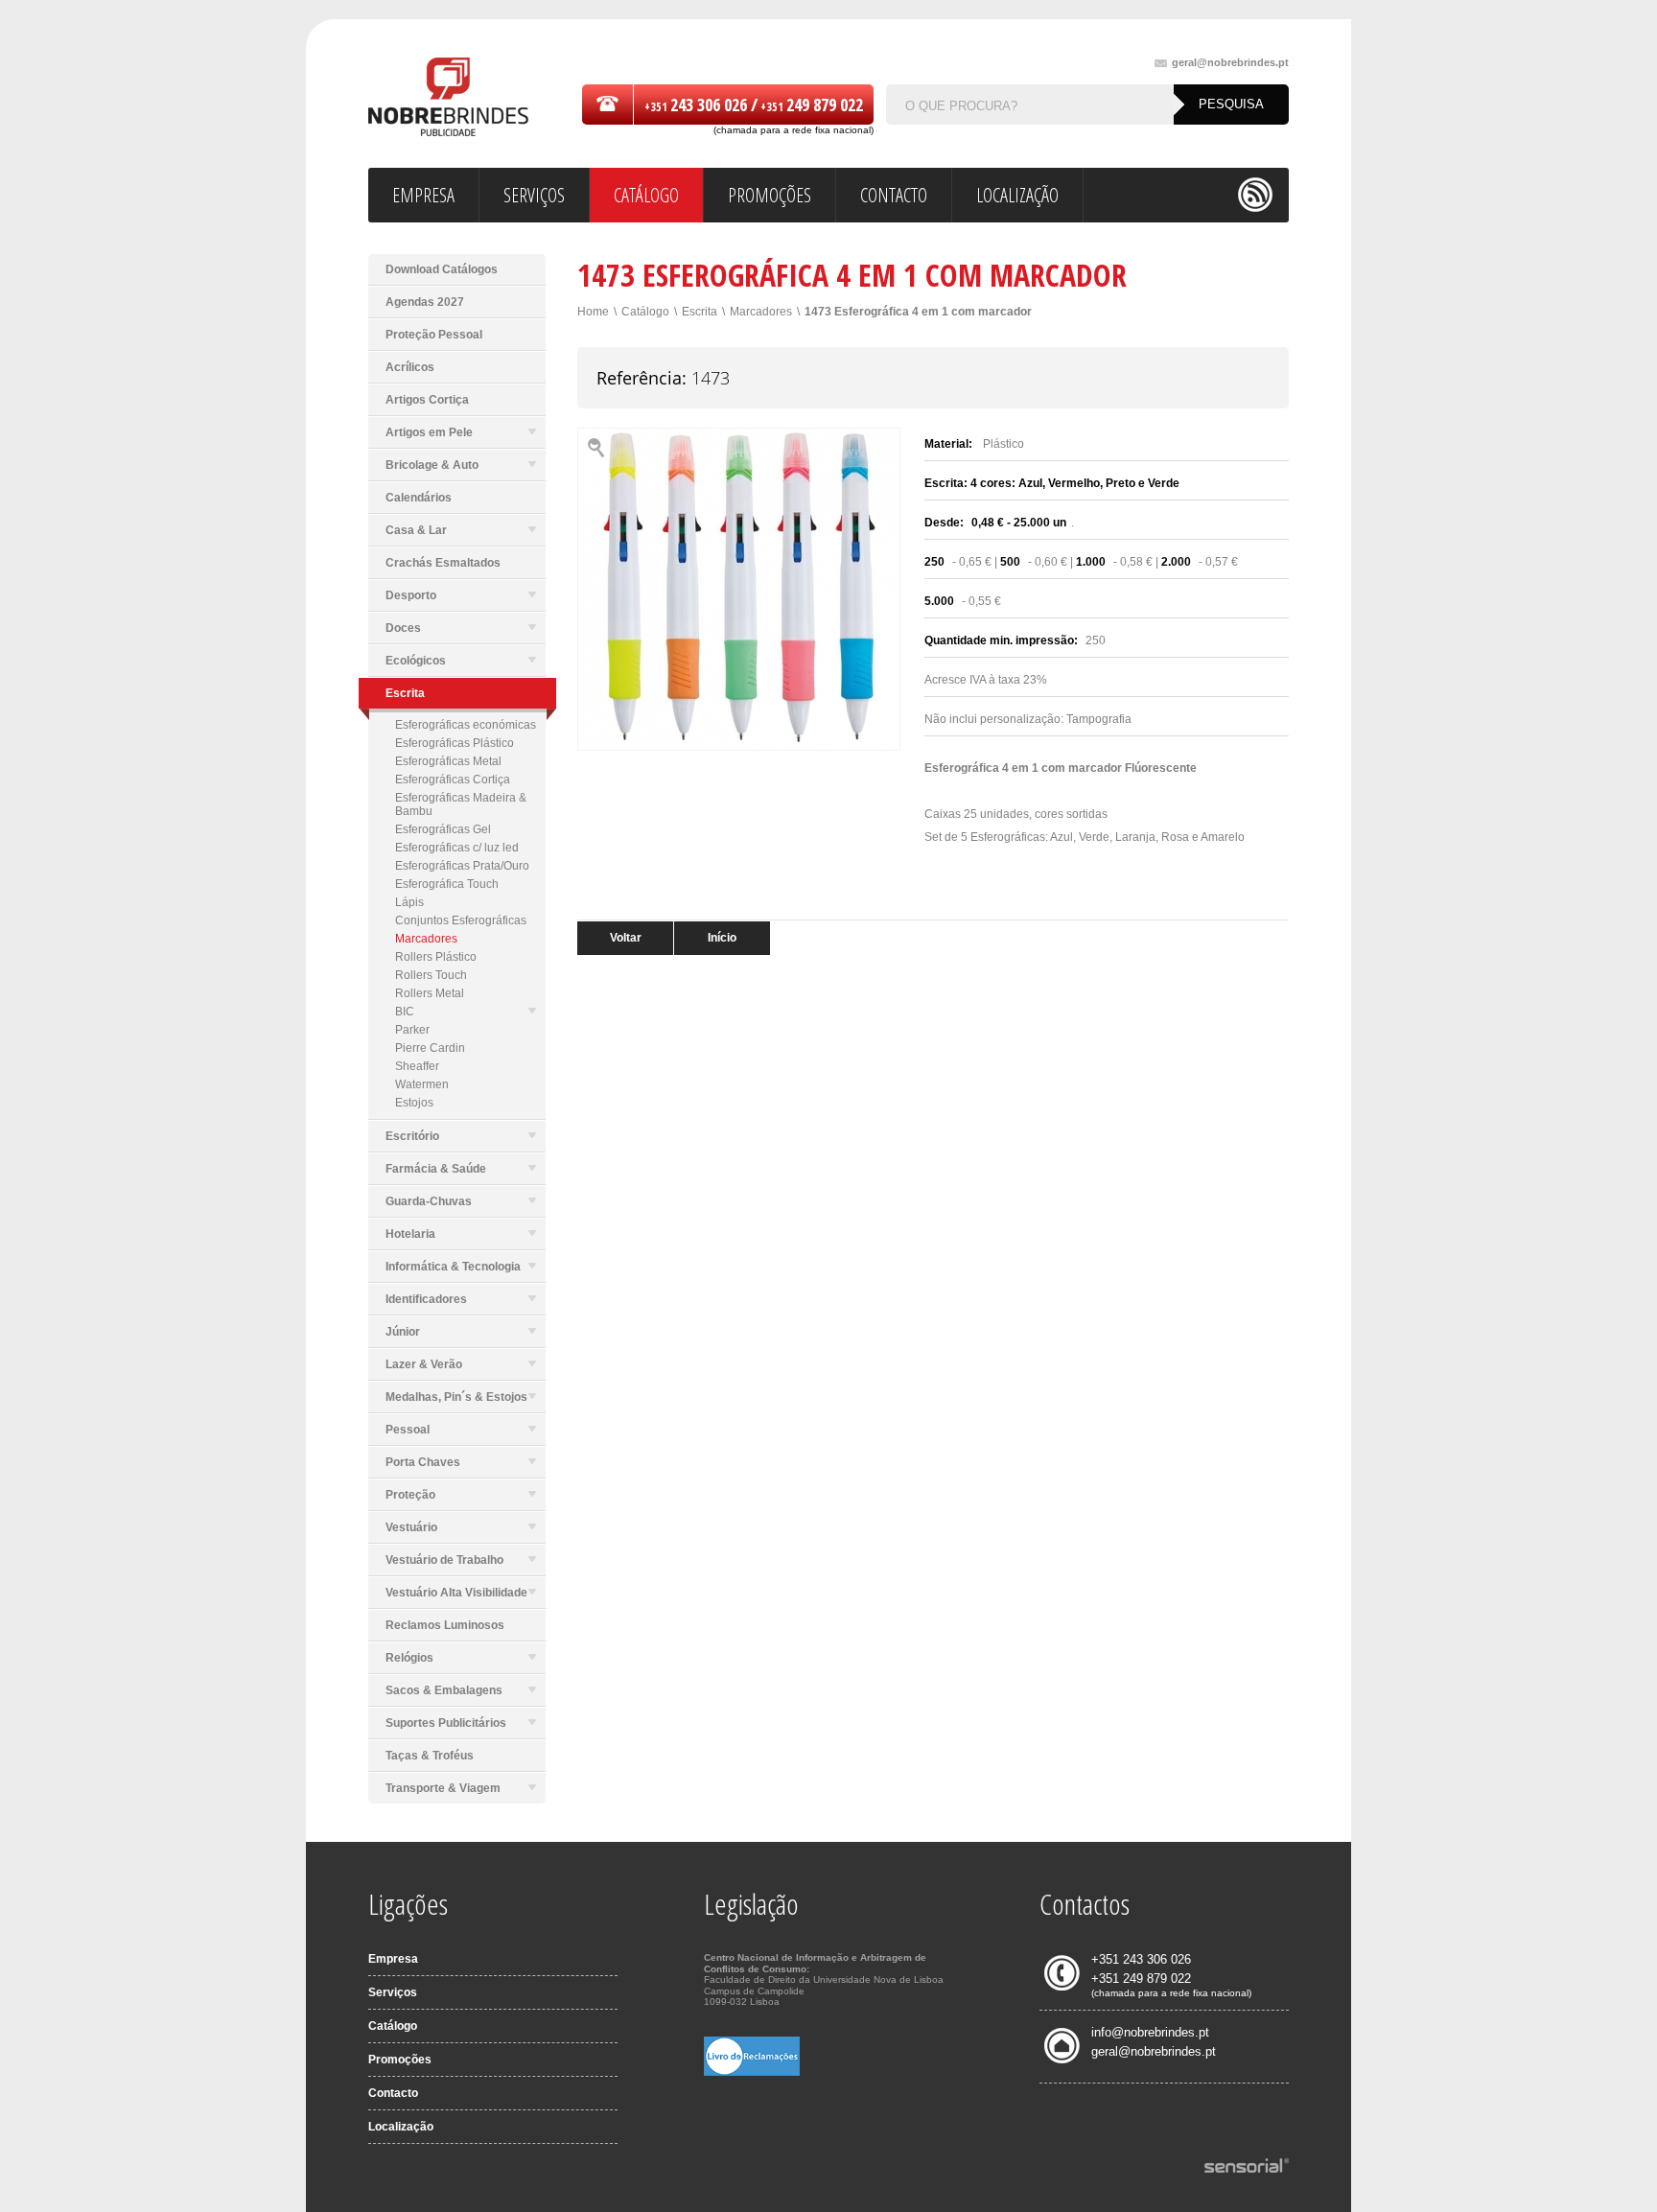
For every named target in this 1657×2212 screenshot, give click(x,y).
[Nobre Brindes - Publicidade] (448, 98)
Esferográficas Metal (448, 761)
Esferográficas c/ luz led (457, 848)
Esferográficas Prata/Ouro (462, 866)
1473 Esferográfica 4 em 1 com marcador (918, 312)
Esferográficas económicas (466, 725)
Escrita (700, 312)
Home (593, 312)
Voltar (626, 938)
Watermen (422, 1084)
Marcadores (426, 939)
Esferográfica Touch (447, 884)
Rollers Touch (431, 975)
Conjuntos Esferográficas (461, 920)
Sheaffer (417, 1066)
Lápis (409, 902)
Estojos (414, 1103)
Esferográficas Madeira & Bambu (461, 804)
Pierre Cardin (430, 1048)
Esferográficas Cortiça (453, 780)
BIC (405, 1012)
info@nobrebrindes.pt (1150, 2032)
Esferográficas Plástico (455, 743)
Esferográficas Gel (443, 829)
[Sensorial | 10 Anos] (1247, 2167)
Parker (412, 1030)
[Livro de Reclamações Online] (752, 2072)
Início (722, 938)
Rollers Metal (430, 993)
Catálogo (645, 312)
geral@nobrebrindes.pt (1230, 63)
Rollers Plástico (436, 957)
